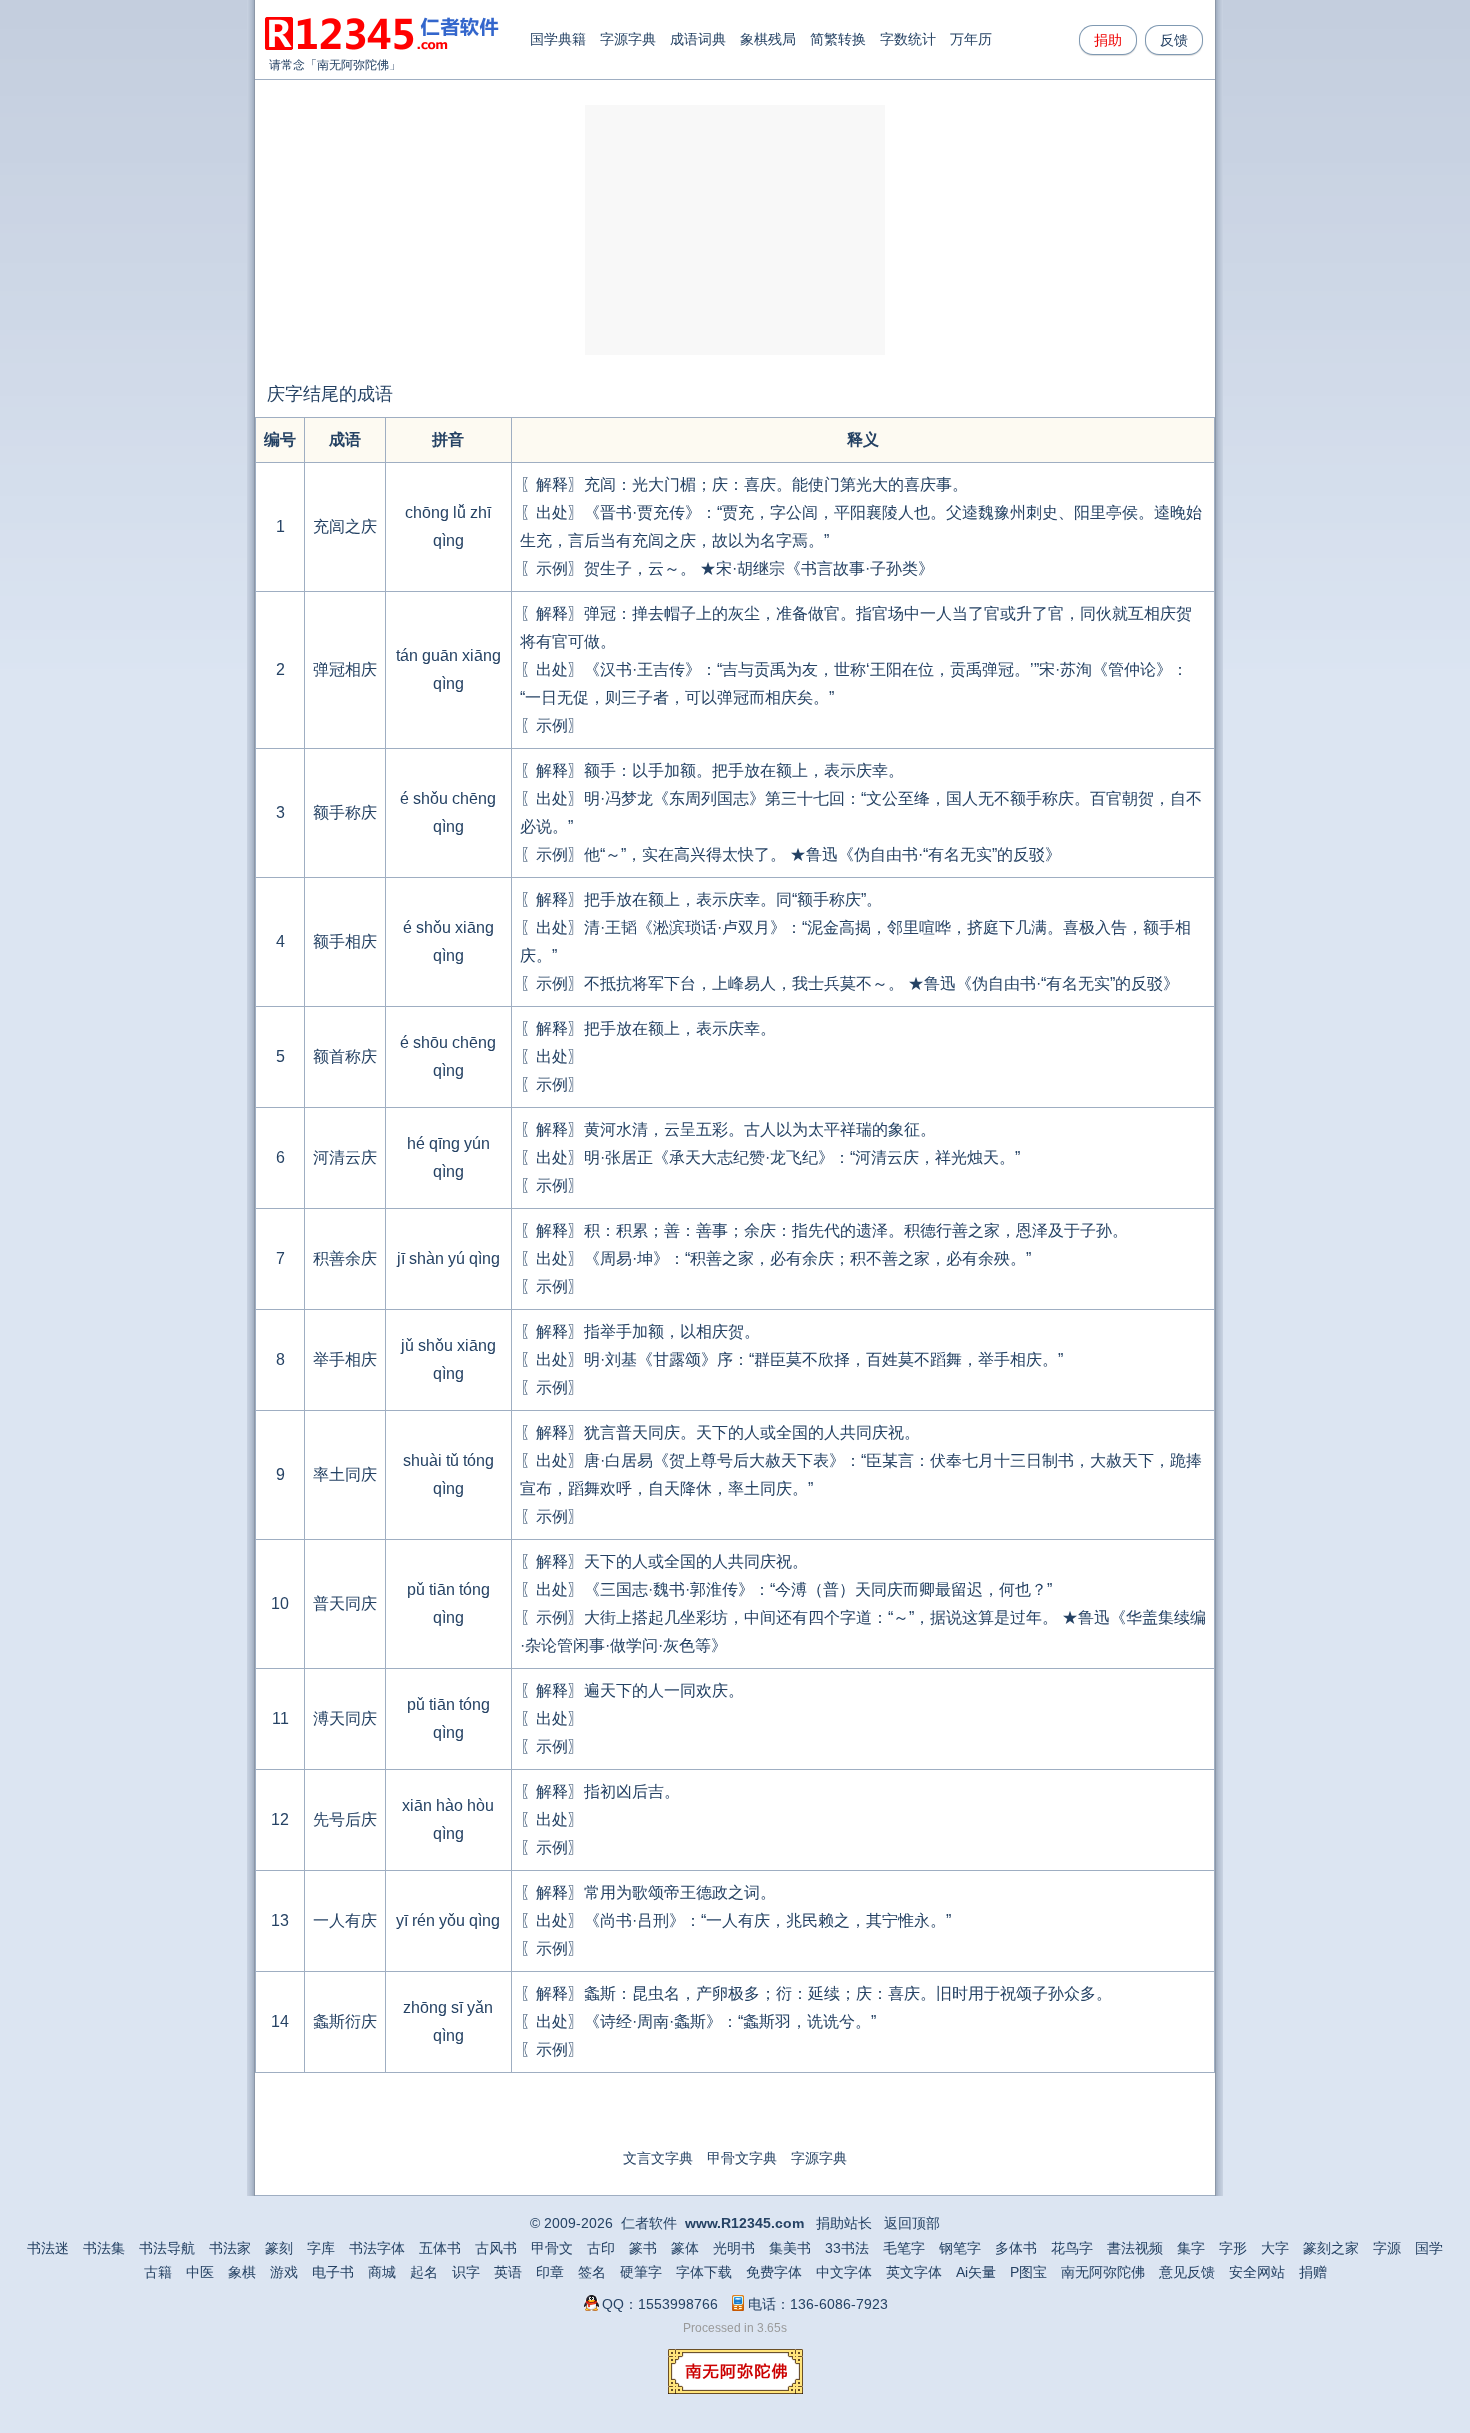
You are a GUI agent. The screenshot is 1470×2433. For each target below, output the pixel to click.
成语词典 (698, 39)
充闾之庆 (345, 526)
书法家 (230, 2248)
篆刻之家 (1331, 2248)
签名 (592, 2272)
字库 (321, 2248)
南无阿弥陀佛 (353, 65)
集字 (1191, 2248)
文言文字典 (658, 2158)
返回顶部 (912, 2223)
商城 (382, 2272)
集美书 (790, 2248)
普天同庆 (345, 1603)
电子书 (333, 2272)
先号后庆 (345, 1819)
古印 (601, 2248)
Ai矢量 (976, 2272)
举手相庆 (345, 1359)
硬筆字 (641, 2272)
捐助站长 (844, 2223)
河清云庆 (345, 1157)
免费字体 (774, 2272)
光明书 (734, 2248)
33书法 (847, 2248)
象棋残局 (768, 39)
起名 (424, 2272)
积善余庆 (345, 1258)
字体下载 (704, 2272)
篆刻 (279, 2248)
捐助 (1108, 40)
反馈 (1174, 40)
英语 (508, 2272)
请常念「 (293, 65)
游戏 (284, 2272)
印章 (550, 2272)
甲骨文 (552, 2248)
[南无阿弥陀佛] (735, 2389)
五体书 (440, 2248)
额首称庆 (345, 1056)
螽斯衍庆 (345, 2021)
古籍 (158, 2272)
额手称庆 (345, 812)
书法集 (104, 2248)
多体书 (1016, 2248)
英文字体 (914, 2272)
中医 (200, 2272)
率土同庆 (345, 1474)
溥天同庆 (345, 1718)
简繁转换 (838, 39)
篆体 (685, 2248)
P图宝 (1028, 2272)
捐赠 (1313, 2272)
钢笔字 (960, 2248)
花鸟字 (1072, 2248)
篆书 (643, 2248)
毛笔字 (904, 2248)
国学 (1429, 2248)
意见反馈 (1187, 2272)
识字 (466, 2272)
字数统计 (908, 39)
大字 (1275, 2248)
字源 (1387, 2248)
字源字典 (628, 39)
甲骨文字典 (742, 2158)
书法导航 (167, 2248)
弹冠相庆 (345, 669)
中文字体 (844, 2272)
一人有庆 (345, 1920)
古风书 (496, 2248)
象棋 (242, 2272)
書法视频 (1135, 2248)
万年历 (971, 39)
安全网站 (1257, 2272)
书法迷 (48, 2248)
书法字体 (377, 2248)
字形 (1233, 2248)
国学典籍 (558, 39)
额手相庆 (345, 941)
